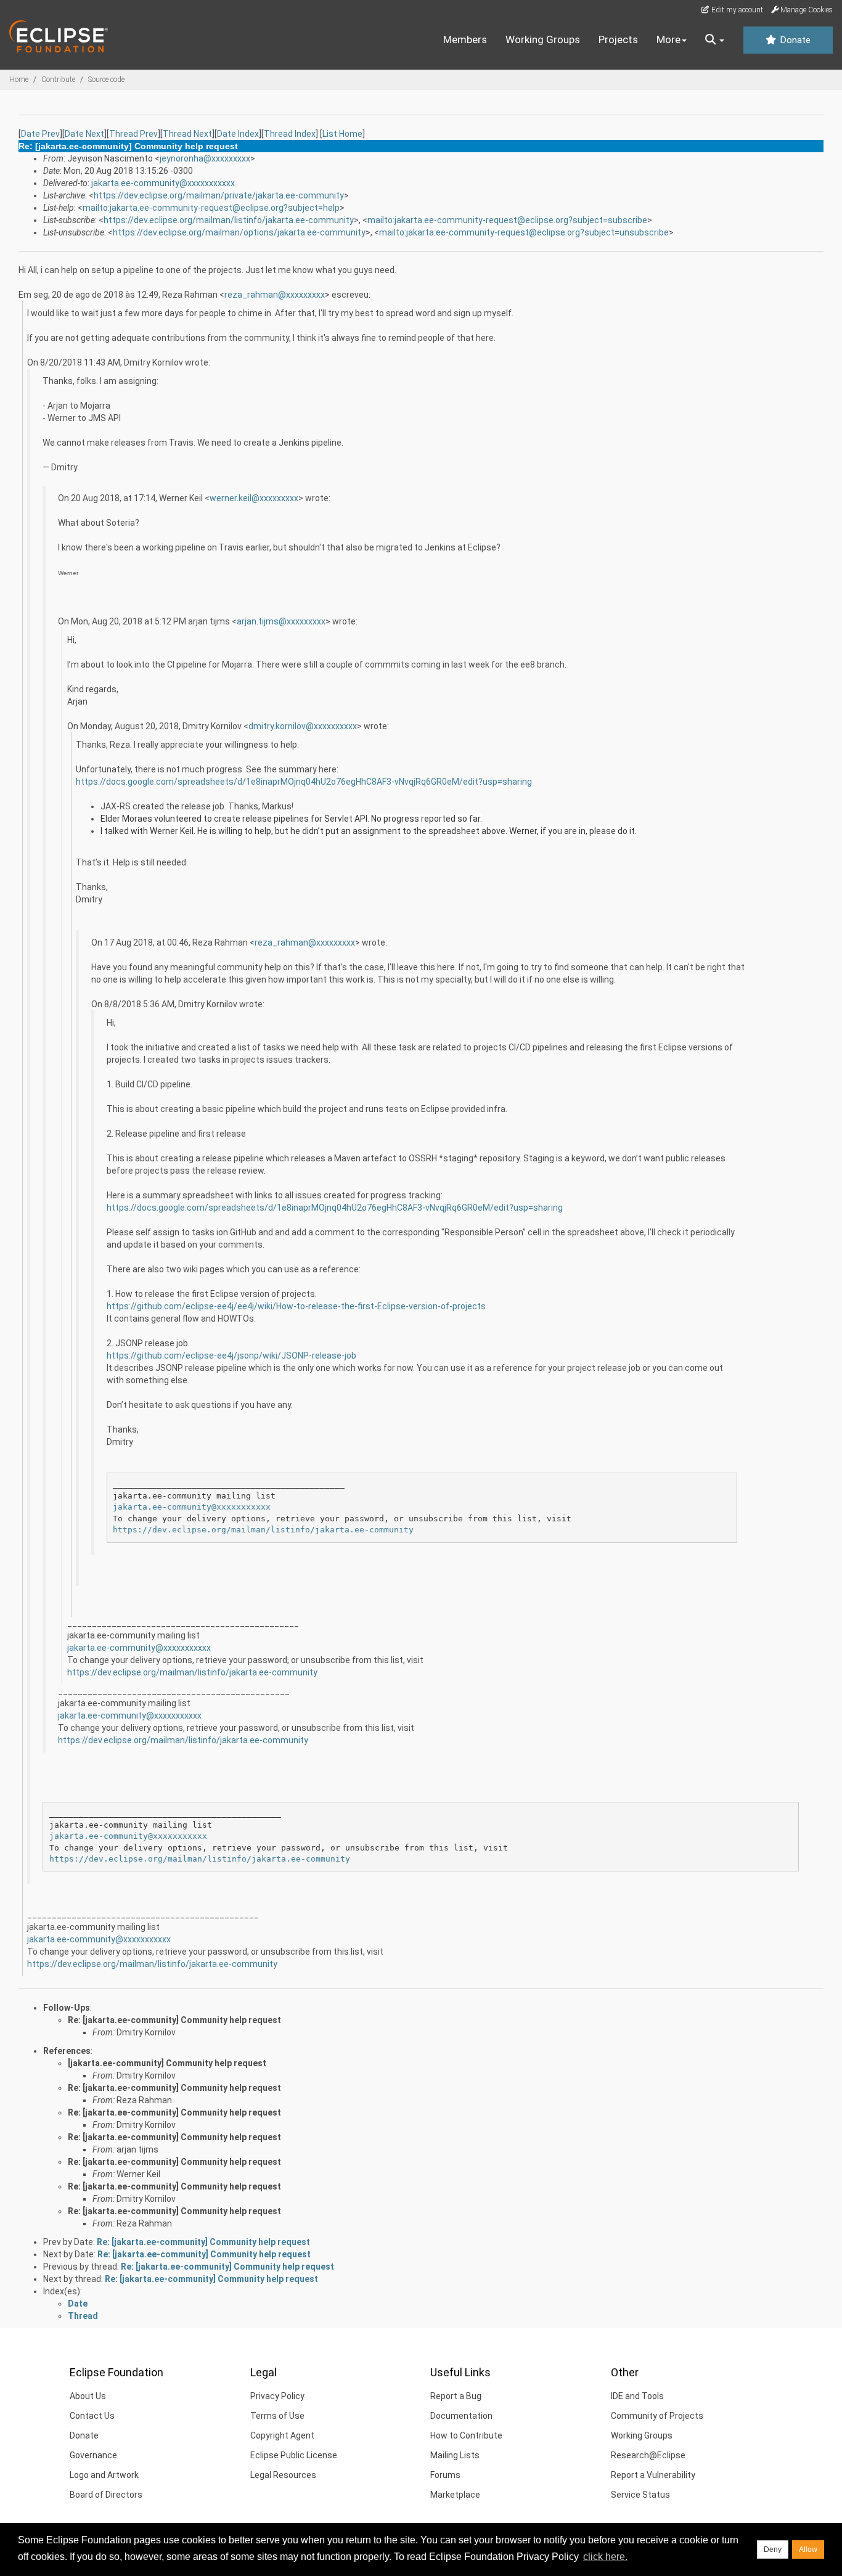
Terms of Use (277, 2416)
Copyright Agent (282, 2435)
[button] (715, 40)
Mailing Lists (455, 2455)
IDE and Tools (637, 2396)
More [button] (668, 39)
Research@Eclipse (648, 2455)
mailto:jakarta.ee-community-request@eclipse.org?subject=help (211, 208)
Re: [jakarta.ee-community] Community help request (174, 2020)
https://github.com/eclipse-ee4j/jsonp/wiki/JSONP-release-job (231, 1355)
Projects (618, 39)
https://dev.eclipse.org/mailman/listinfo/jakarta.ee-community (229, 220)
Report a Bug (456, 2396)
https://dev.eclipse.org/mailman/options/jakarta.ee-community (239, 232)
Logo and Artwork (104, 2475)
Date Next (84, 134)
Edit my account (736, 10)
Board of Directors (106, 2495)
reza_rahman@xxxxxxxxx (275, 295)
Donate (794, 40)
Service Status (640, 2495)
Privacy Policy (277, 2396)
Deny (773, 2549)
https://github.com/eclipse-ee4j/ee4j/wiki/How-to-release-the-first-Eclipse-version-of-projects (296, 1306)
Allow (808, 2549)
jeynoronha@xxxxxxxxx (205, 158)
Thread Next (187, 134)
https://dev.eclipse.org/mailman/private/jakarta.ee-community (219, 195)
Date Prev (40, 134)
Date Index (238, 134)
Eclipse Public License (294, 2455)
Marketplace (455, 2495)
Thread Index (290, 134)
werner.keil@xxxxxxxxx (254, 498)
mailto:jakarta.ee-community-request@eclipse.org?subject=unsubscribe (524, 232)
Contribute (58, 80)
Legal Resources (283, 2475)
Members (465, 39)
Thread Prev (133, 134)
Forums (445, 2475)
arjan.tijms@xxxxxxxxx (281, 621)
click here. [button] (605, 2557)
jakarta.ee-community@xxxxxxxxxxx (163, 183)
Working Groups (543, 39)
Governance (93, 2455)
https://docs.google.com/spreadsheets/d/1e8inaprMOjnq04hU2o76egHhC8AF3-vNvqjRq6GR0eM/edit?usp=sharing (304, 782)
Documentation (461, 2416)
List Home (342, 134)
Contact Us (92, 2416)
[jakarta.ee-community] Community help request (167, 2063)
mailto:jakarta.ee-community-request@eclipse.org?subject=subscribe (507, 220)
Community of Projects (657, 2416)
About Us (88, 2396)
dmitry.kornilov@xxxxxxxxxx (303, 726)
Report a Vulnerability (653, 2475)
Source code (106, 80)
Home (19, 80)
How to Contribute (466, 2435)
